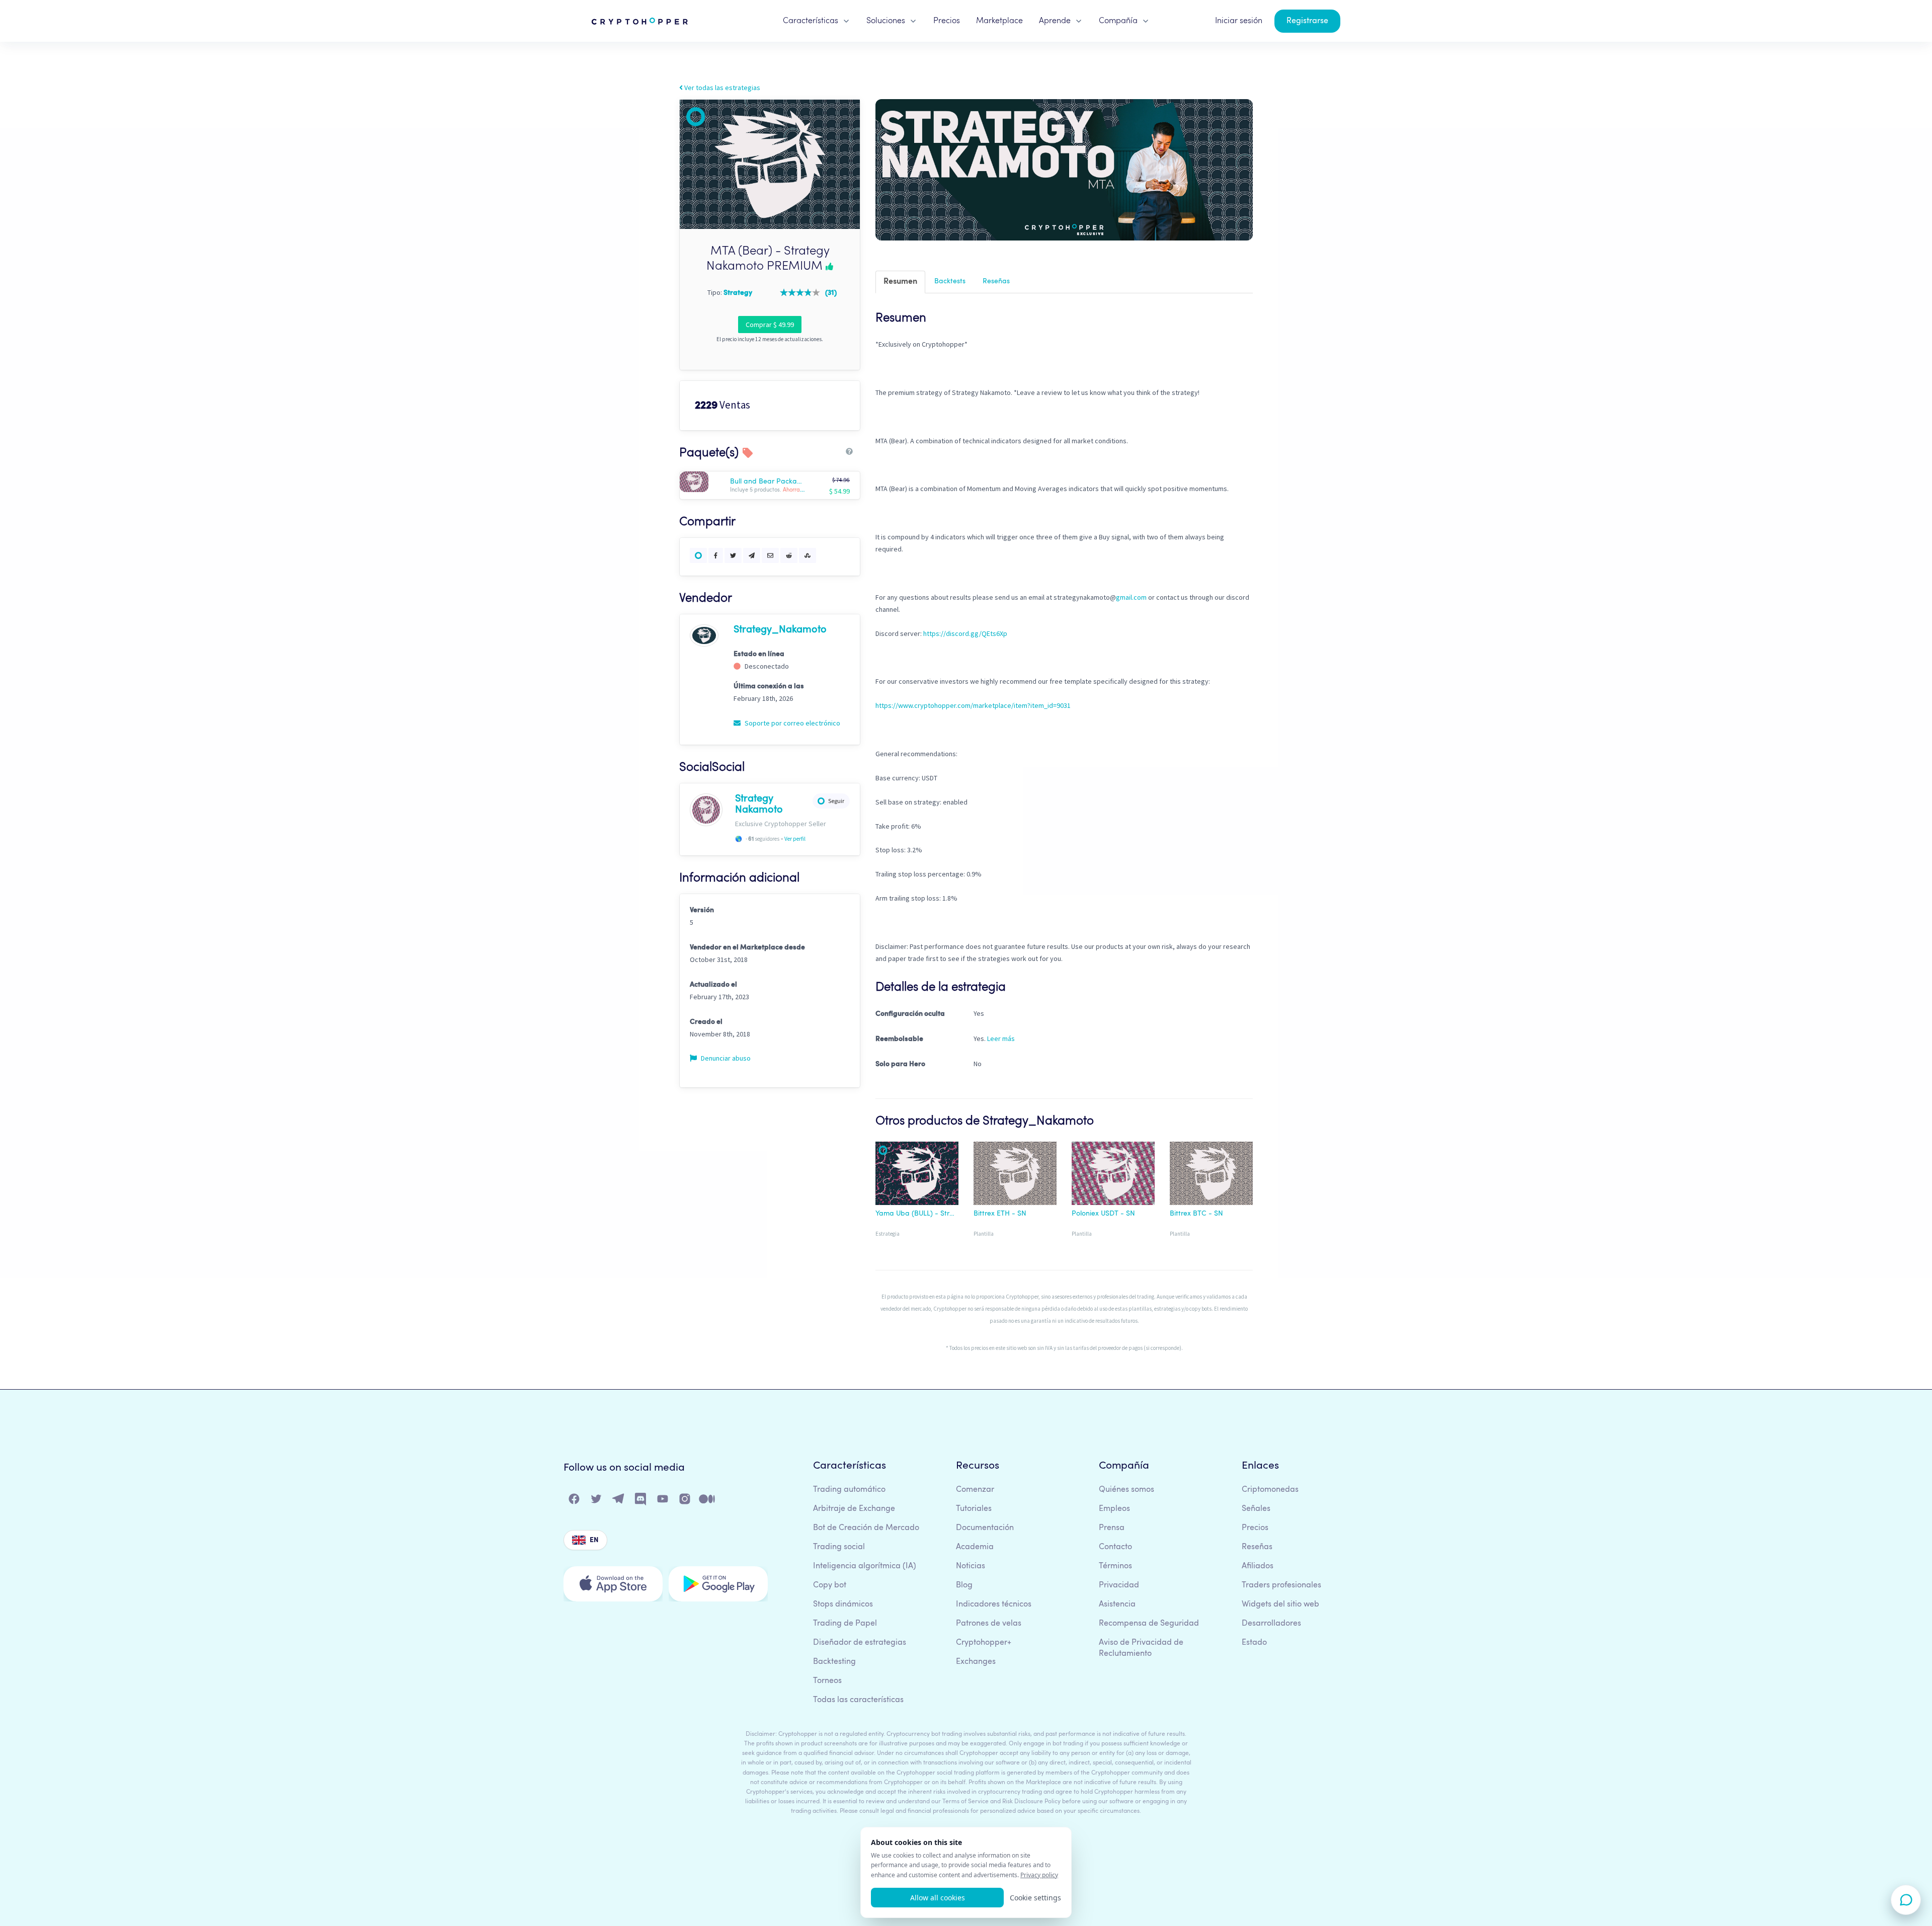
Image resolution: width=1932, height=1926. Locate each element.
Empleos (1114, 1509)
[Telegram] (619, 1501)
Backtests (950, 281)
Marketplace (999, 21)
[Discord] (641, 1501)
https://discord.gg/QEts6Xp (965, 633)
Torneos (827, 1681)
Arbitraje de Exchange (854, 1509)
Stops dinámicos (843, 1604)
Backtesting (834, 1662)
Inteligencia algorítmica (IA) (865, 1566)
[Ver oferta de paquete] (704, 482)
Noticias (971, 1566)
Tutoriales (974, 1509)
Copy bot (830, 1585)
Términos (1115, 1566)
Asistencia (1117, 1604)
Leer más (1001, 1038)
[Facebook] (575, 1501)
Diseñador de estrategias (860, 1643)
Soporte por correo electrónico (792, 723)
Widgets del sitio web (1280, 1604)
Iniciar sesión (1239, 21)
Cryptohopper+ (984, 1643)
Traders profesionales (1281, 1585)
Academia (975, 1547)
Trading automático (849, 1490)
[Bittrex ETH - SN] (1015, 1175)
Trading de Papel (845, 1624)
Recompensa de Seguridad (1149, 1624)
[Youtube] (663, 1501)
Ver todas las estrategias (721, 88)
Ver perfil (795, 839)
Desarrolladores (1271, 1624)
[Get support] (1906, 1900)
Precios (947, 21)
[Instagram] (685, 1501)
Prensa (1112, 1528)
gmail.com (1131, 597)
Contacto (1115, 1547)
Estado (1254, 1643)
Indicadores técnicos (994, 1604)
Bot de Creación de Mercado (866, 1528)
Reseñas (996, 281)
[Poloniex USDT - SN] (1113, 1175)
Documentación (985, 1528)
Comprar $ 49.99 (770, 325)
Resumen (900, 282)
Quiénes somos (1126, 1490)
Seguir (836, 801)
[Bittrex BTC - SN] (1211, 1175)
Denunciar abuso (725, 1058)
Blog (964, 1585)
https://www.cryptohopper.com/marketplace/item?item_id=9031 (973, 705)
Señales (1256, 1509)
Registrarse (1307, 21)
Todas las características (858, 1700)
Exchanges (976, 1662)
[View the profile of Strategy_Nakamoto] (704, 635)
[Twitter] (597, 1501)
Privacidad (1119, 1585)
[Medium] (707, 1501)
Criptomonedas (1270, 1490)
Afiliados (1258, 1566)
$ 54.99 (839, 491)
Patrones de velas (989, 1624)
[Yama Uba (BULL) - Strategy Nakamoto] (917, 1175)
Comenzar (975, 1490)
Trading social (839, 1547)
